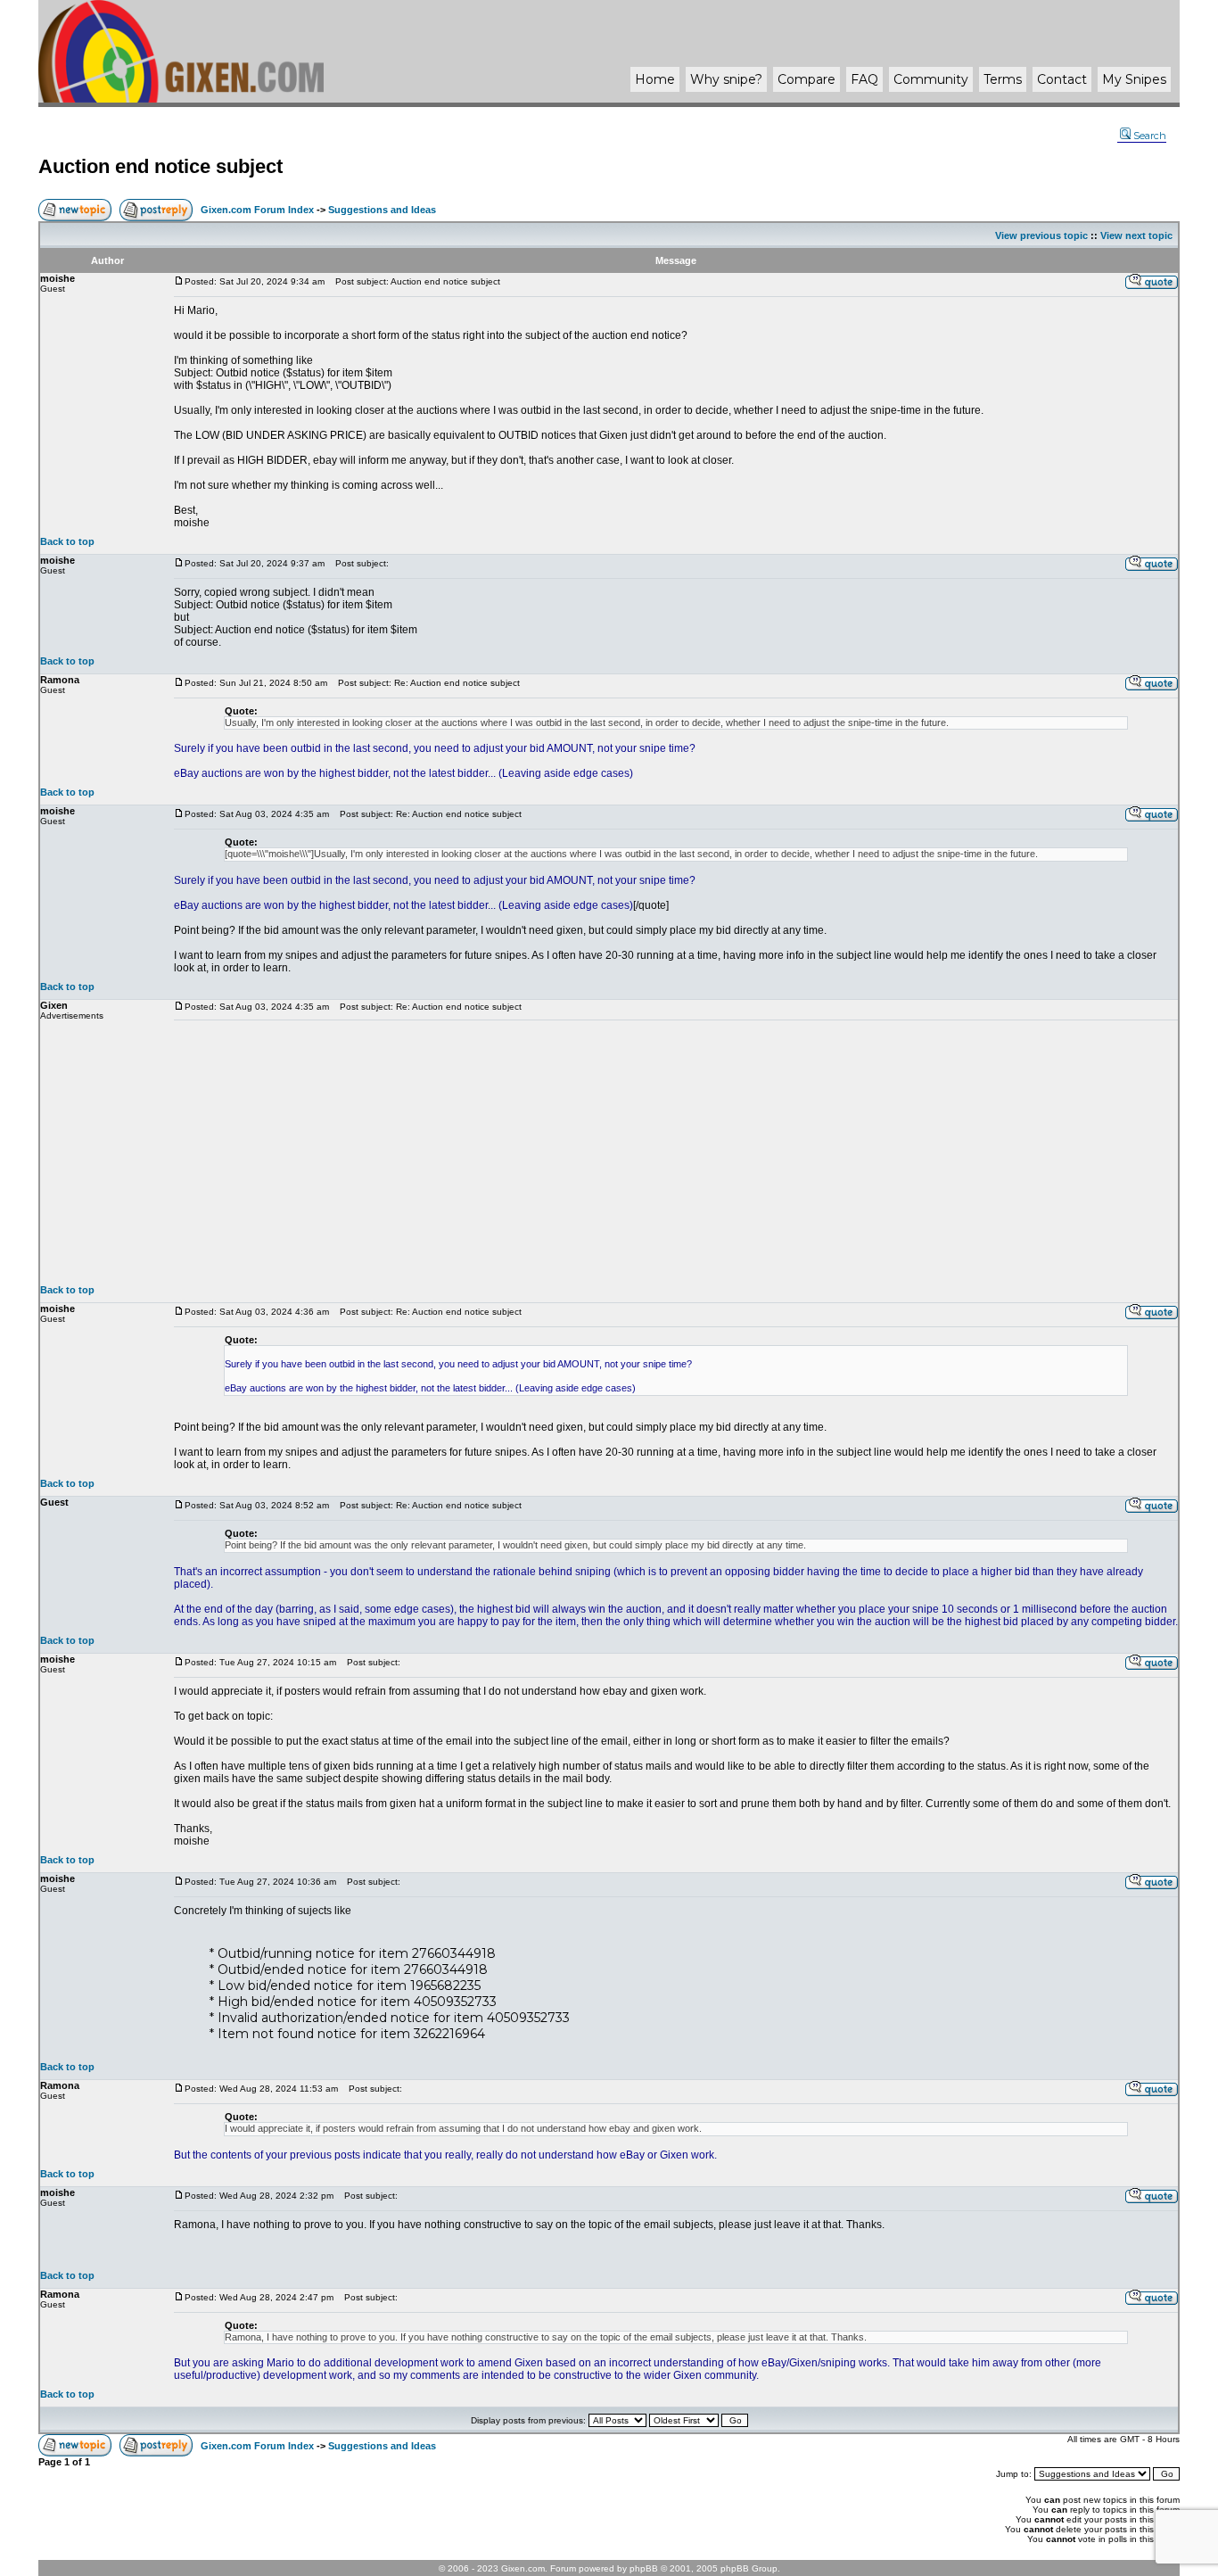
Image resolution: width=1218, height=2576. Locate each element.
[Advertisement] (676, 1152)
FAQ (864, 79)
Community (931, 79)
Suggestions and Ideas (382, 210)
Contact (1062, 79)
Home (655, 79)
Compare (807, 79)
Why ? (726, 79)
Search (1150, 136)
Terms (1003, 79)
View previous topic (1041, 235)
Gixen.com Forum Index (257, 210)
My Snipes (1134, 79)
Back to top (67, 541)
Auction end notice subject (160, 166)
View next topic (1136, 235)
